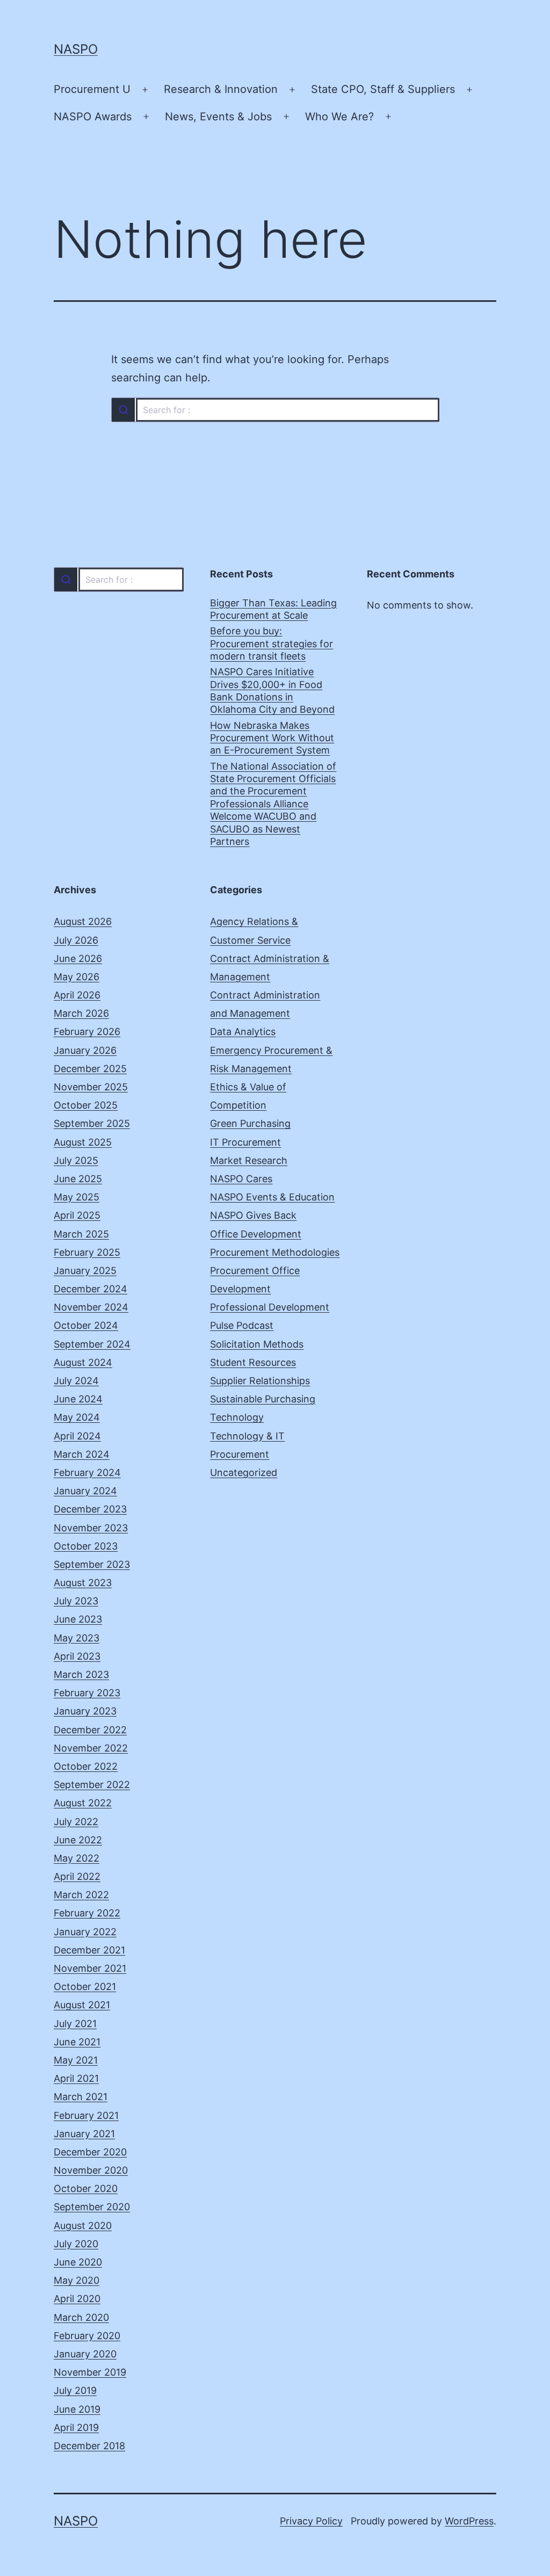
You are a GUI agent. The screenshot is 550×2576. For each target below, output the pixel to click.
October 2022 (86, 1766)
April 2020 (77, 2299)
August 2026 (83, 921)
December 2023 (90, 1509)
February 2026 (87, 1032)
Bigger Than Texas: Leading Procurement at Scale (273, 609)
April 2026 (77, 995)
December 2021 (89, 1950)
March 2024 (82, 1454)
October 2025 (86, 1105)
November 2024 (91, 1307)
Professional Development (270, 1307)
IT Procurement (245, 1142)
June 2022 (78, 1840)
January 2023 (85, 1711)
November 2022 (91, 1748)
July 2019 (75, 2390)
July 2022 (76, 1822)
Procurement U (92, 89)
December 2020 (90, 2152)
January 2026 (85, 1050)
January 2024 (85, 1491)
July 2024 (76, 1381)
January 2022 (85, 1932)
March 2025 (81, 1234)
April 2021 (76, 2078)
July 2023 (76, 1601)
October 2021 (85, 1987)
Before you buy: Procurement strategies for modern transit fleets (272, 643)
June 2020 (78, 2262)
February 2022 (87, 1913)
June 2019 (77, 2409)
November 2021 (90, 1968)
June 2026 (78, 958)
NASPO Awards (93, 117)
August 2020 (83, 2226)
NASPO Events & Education (272, 1197)
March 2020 (81, 2317)
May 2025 (77, 1197)
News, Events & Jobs (218, 117)
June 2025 (78, 1179)
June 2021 (77, 2042)
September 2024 (92, 1344)
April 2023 (77, 1656)
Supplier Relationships (260, 1381)
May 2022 (77, 1858)
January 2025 (85, 1271)
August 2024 (83, 1362)
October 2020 (86, 2188)
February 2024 (87, 1472)
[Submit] (123, 410)
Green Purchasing (250, 1123)
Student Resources (253, 1362)
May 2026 (77, 977)
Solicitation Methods (257, 1344)
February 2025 (87, 1252)
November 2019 (90, 2372)
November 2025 (91, 1087)
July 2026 (76, 940)
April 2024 (77, 1436)
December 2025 (90, 1069)
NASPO (76, 49)
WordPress (469, 2521)
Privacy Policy (311, 2521)
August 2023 (83, 1583)
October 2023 (86, 1546)
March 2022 (81, 1895)
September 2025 (92, 1123)
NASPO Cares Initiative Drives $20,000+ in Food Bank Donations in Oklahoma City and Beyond (272, 690)
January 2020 (85, 2354)
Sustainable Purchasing (263, 1399)
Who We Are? (339, 117)
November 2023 (91, 1528)
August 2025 (83, 1142)
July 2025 (76, 1160)
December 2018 (89, 2446)
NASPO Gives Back (253, 1215)
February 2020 (87, 2336)
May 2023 (77, 1638)
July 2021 (75, 2024)
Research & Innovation (221, 89)
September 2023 (92, 1564)
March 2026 (81, 1013)
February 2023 (87, 1693)
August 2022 (83, 1803)
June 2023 (78, 1619)
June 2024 (78, 1399)
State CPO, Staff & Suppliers (383, 89)
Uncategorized (244, 1472)
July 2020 (76, 2244)
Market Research (249, 1160)
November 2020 (91, 2170)
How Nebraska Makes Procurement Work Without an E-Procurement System (272, 738)
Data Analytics (243, 1032)
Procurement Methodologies (275, 1252)
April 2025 (77, 1215)
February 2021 (86, 2115)
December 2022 (90, 1730)
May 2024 (77, 1417)
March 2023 (81, 1674)
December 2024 (91, 1289)
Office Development (256, 1234)
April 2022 (77, 1876)
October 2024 (86, 1325)
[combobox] (275, 410)
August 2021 (82, 2005)
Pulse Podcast (242, 1325)
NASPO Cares (241, 1179)
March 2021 (81, 2097)
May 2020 (77, 2280)
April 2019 (76, 2427)
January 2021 (84, 2134)
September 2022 (92, 1785)
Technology (237, 1417)
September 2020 (92, 2207)
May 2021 (76, 2060)
